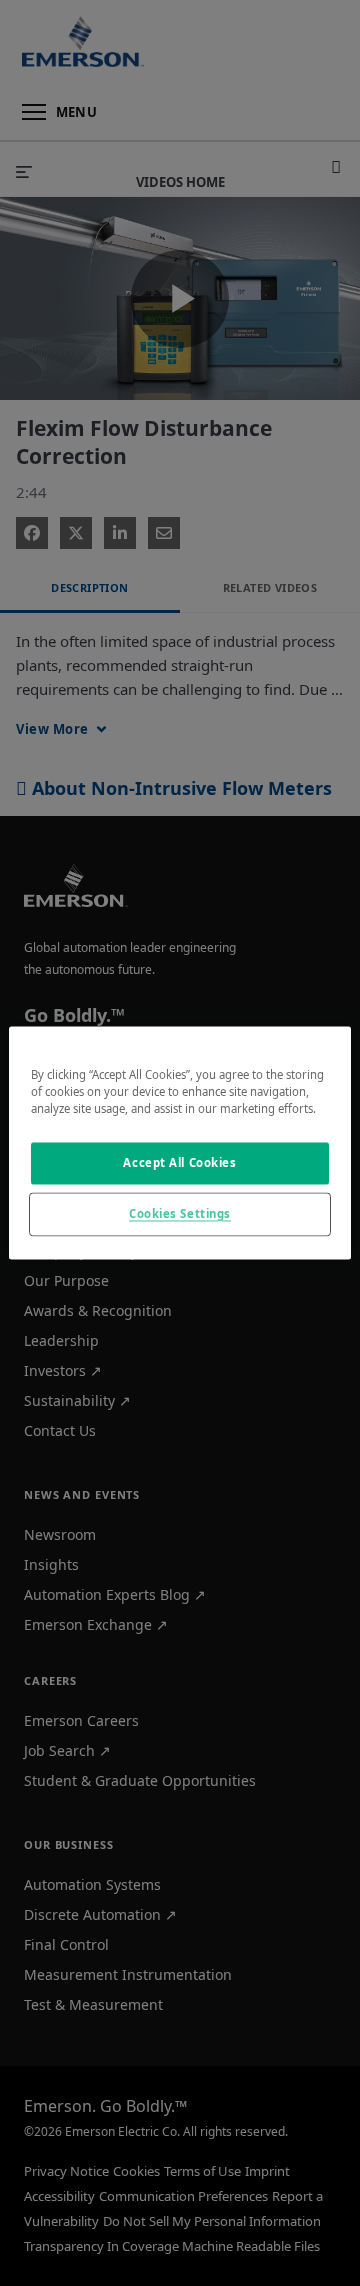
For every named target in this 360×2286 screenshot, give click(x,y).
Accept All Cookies (179, 1163)
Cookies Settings (180, 1214)
